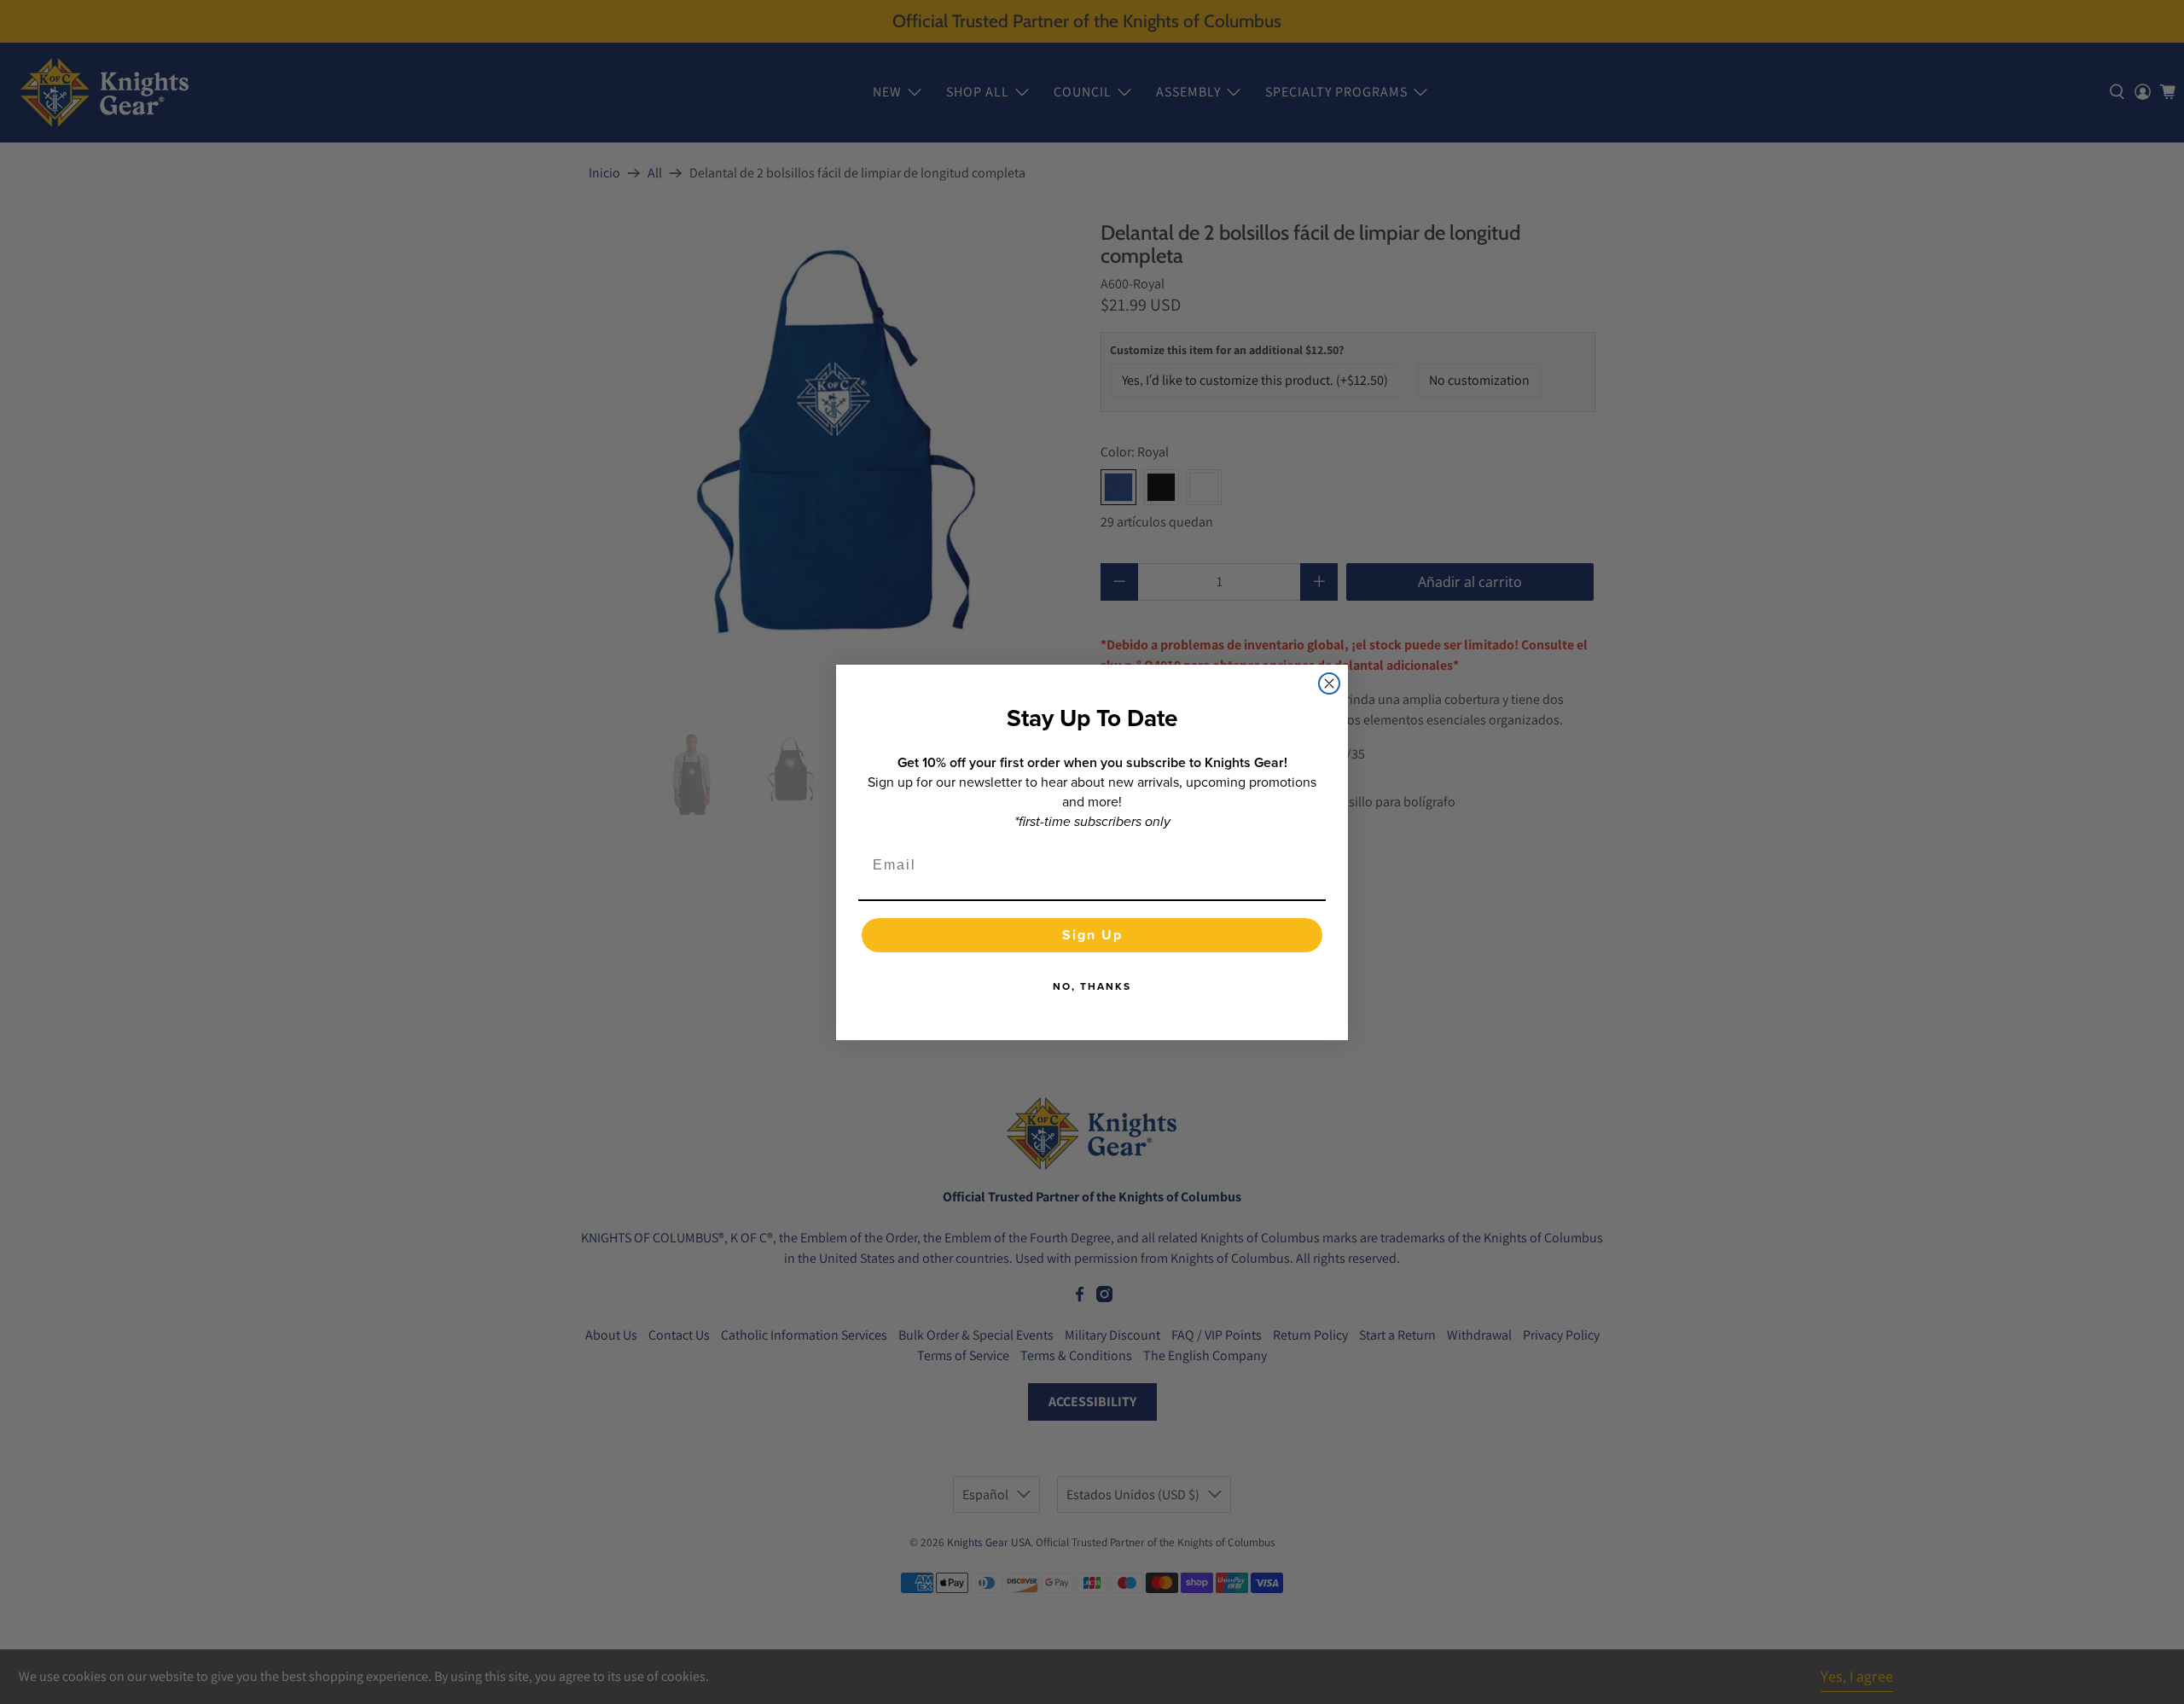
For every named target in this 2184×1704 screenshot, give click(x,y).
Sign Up (1092, 935)
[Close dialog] (1329, 683)
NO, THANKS (1092, 986)
